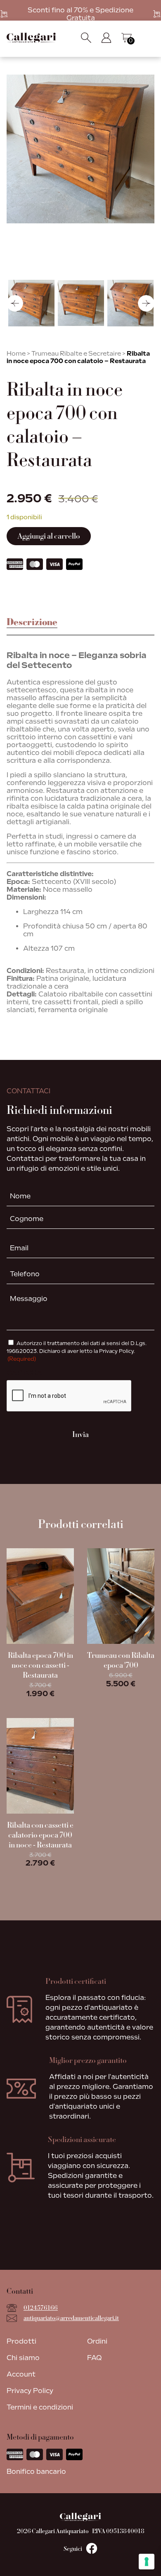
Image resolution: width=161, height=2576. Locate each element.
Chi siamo (23, 2358)
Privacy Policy (30, 2391)
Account (21, 2374)
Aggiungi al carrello (49, 536)
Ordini (97, 2341)
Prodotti (21, 2341)
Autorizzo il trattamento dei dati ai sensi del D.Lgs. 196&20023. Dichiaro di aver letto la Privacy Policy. (77, 1351)
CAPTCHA (25, 1373)
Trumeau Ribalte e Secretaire (76, 354)
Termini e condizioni (40, 2407)
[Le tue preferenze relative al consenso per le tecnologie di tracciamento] (147, 2562)
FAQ (94, 2358)
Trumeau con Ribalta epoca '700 (121, 1660)
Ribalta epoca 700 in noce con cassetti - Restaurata (40, 1665)
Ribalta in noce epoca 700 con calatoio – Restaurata (78, 357)
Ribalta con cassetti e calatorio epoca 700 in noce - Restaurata (40, 1835)
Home (16, 354)
